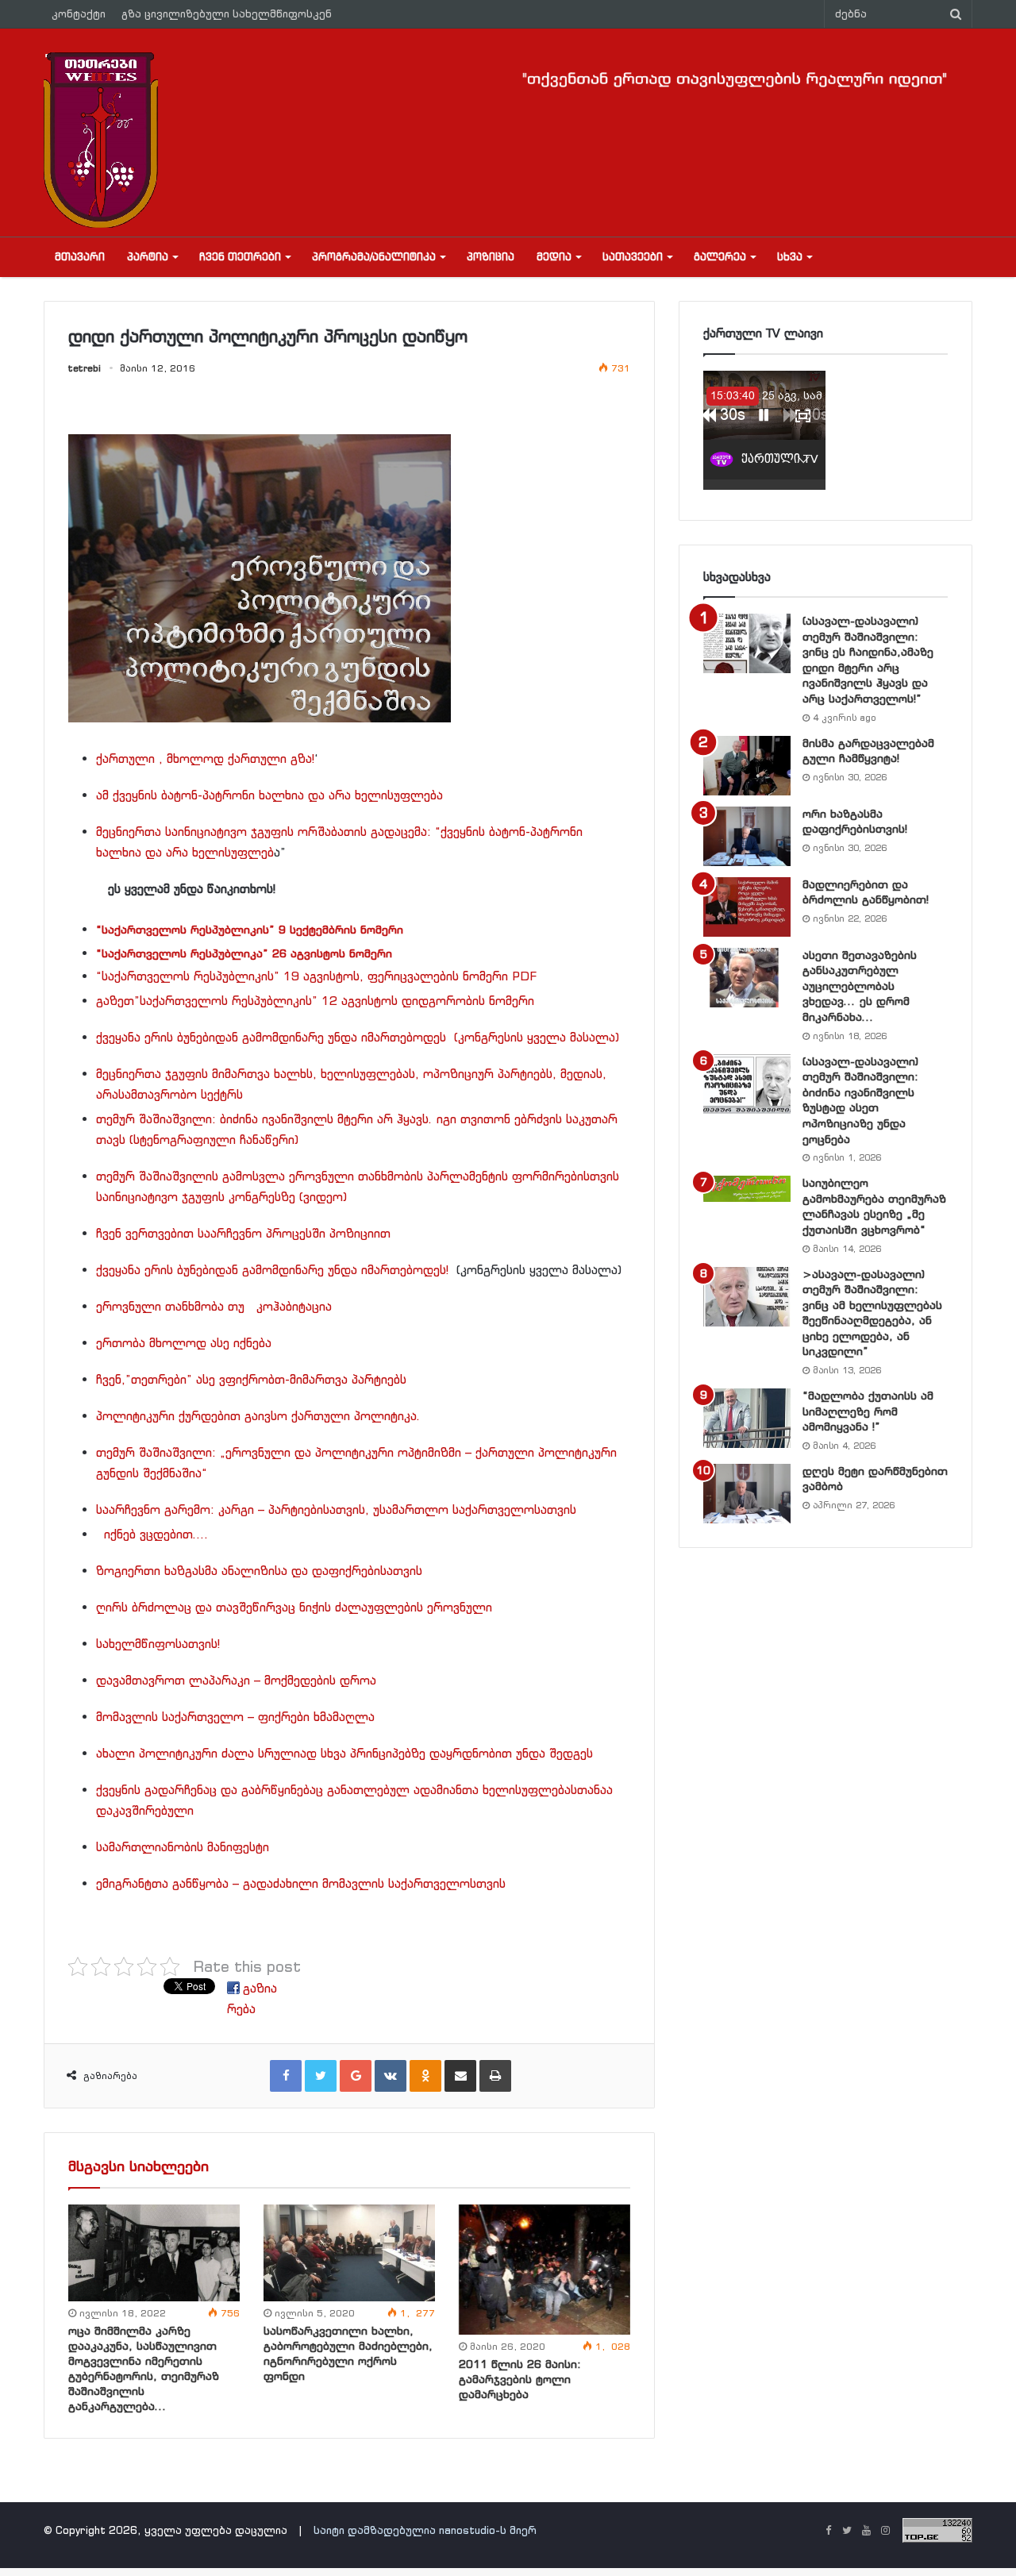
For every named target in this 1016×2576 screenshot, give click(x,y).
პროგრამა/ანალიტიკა (374, 257)
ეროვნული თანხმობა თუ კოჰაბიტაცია (214, 1306)
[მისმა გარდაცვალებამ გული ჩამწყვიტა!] (747, 766)
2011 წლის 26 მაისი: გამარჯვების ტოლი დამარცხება (520, 2379)
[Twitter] (321, 2076)
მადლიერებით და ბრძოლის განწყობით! (866, 892)
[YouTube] (866, 2532)
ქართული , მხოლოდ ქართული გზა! (205, 759)
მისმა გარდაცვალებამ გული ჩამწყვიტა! (868, 751)
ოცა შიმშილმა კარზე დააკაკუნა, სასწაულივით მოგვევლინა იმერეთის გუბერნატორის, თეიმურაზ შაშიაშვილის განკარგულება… (144, 2368)
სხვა (790, 257)
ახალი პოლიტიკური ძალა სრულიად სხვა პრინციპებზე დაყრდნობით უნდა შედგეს (344, 1753)
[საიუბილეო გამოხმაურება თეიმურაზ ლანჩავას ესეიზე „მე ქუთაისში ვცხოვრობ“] (747, 1188)
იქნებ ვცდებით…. (156, 1534)
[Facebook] (286, 2076)
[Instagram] (885, 2532)
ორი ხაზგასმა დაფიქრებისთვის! (855, 822)
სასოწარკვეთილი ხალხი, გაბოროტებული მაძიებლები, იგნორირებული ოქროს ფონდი (348, 2353)
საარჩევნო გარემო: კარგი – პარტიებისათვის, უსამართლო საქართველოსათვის (336, 1509)
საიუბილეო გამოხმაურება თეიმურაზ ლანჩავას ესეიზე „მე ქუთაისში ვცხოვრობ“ (874, 1206)
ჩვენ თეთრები (240, 257)
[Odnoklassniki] (425, 2076)
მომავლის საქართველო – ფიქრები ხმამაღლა (235, 1717)
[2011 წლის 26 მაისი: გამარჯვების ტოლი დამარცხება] (545, 2270)
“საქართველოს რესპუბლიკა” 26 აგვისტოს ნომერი (244, 953)
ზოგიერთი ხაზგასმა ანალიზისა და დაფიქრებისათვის (259, 1571)
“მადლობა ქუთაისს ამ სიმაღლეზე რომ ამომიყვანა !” (868, 1411)
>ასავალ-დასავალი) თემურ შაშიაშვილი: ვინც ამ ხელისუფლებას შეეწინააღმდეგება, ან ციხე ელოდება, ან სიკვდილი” (872, 1313)
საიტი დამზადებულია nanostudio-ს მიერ (425, 2530)
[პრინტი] (495, 2076)
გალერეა (720, 257)
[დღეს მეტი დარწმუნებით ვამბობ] (747, 1494)
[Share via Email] (460, 2076)
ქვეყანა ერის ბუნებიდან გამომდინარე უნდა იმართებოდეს (271, 1037)
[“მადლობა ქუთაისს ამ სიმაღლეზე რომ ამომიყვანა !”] (747, 1418)
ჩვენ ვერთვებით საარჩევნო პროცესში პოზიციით (243, 1233)
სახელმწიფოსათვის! (158, 1644)
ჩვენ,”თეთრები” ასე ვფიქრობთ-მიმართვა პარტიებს (251, 1379)
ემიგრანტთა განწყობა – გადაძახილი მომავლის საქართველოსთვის (301, 1883)
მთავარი (80, 257)
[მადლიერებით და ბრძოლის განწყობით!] (747, 907)
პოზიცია (491, 257)
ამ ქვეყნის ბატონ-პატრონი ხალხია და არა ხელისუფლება (269, 795)
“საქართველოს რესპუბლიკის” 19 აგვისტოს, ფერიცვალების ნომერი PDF (316, 976)
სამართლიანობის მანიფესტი (183, 1847)
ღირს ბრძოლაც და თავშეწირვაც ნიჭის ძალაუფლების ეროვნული (294, 1607)
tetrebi (85, 368)
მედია (554, 257)
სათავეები (633, 257)
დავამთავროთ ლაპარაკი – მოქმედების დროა (236, 1680)
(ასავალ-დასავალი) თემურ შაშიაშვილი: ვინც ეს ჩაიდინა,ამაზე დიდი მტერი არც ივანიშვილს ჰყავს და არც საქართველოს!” (868, 660)
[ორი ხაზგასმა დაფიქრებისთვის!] (747, 836)
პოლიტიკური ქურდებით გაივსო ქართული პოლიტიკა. (258, 1416)
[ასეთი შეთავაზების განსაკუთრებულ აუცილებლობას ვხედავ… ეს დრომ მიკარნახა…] (747, 978)
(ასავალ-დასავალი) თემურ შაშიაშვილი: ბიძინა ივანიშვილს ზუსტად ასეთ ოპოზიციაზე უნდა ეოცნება (860, 1100)
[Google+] (356, 2076)
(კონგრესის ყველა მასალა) (537, 1037)
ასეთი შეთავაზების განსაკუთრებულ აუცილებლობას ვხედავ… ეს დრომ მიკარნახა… (860, 986)
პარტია (148, 257)
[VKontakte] (391, 2076)
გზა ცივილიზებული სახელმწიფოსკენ (227, 14)
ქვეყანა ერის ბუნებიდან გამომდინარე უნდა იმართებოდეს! (272, 1270)
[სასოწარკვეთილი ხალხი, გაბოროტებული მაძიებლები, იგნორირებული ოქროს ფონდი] (349, 2253)
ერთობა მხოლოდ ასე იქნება (184, 1343)
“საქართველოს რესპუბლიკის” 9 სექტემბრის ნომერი (250, 930)
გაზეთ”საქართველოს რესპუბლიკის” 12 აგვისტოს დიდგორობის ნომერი (319, 1001)
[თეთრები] (101, 140)
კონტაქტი (79, 14)
